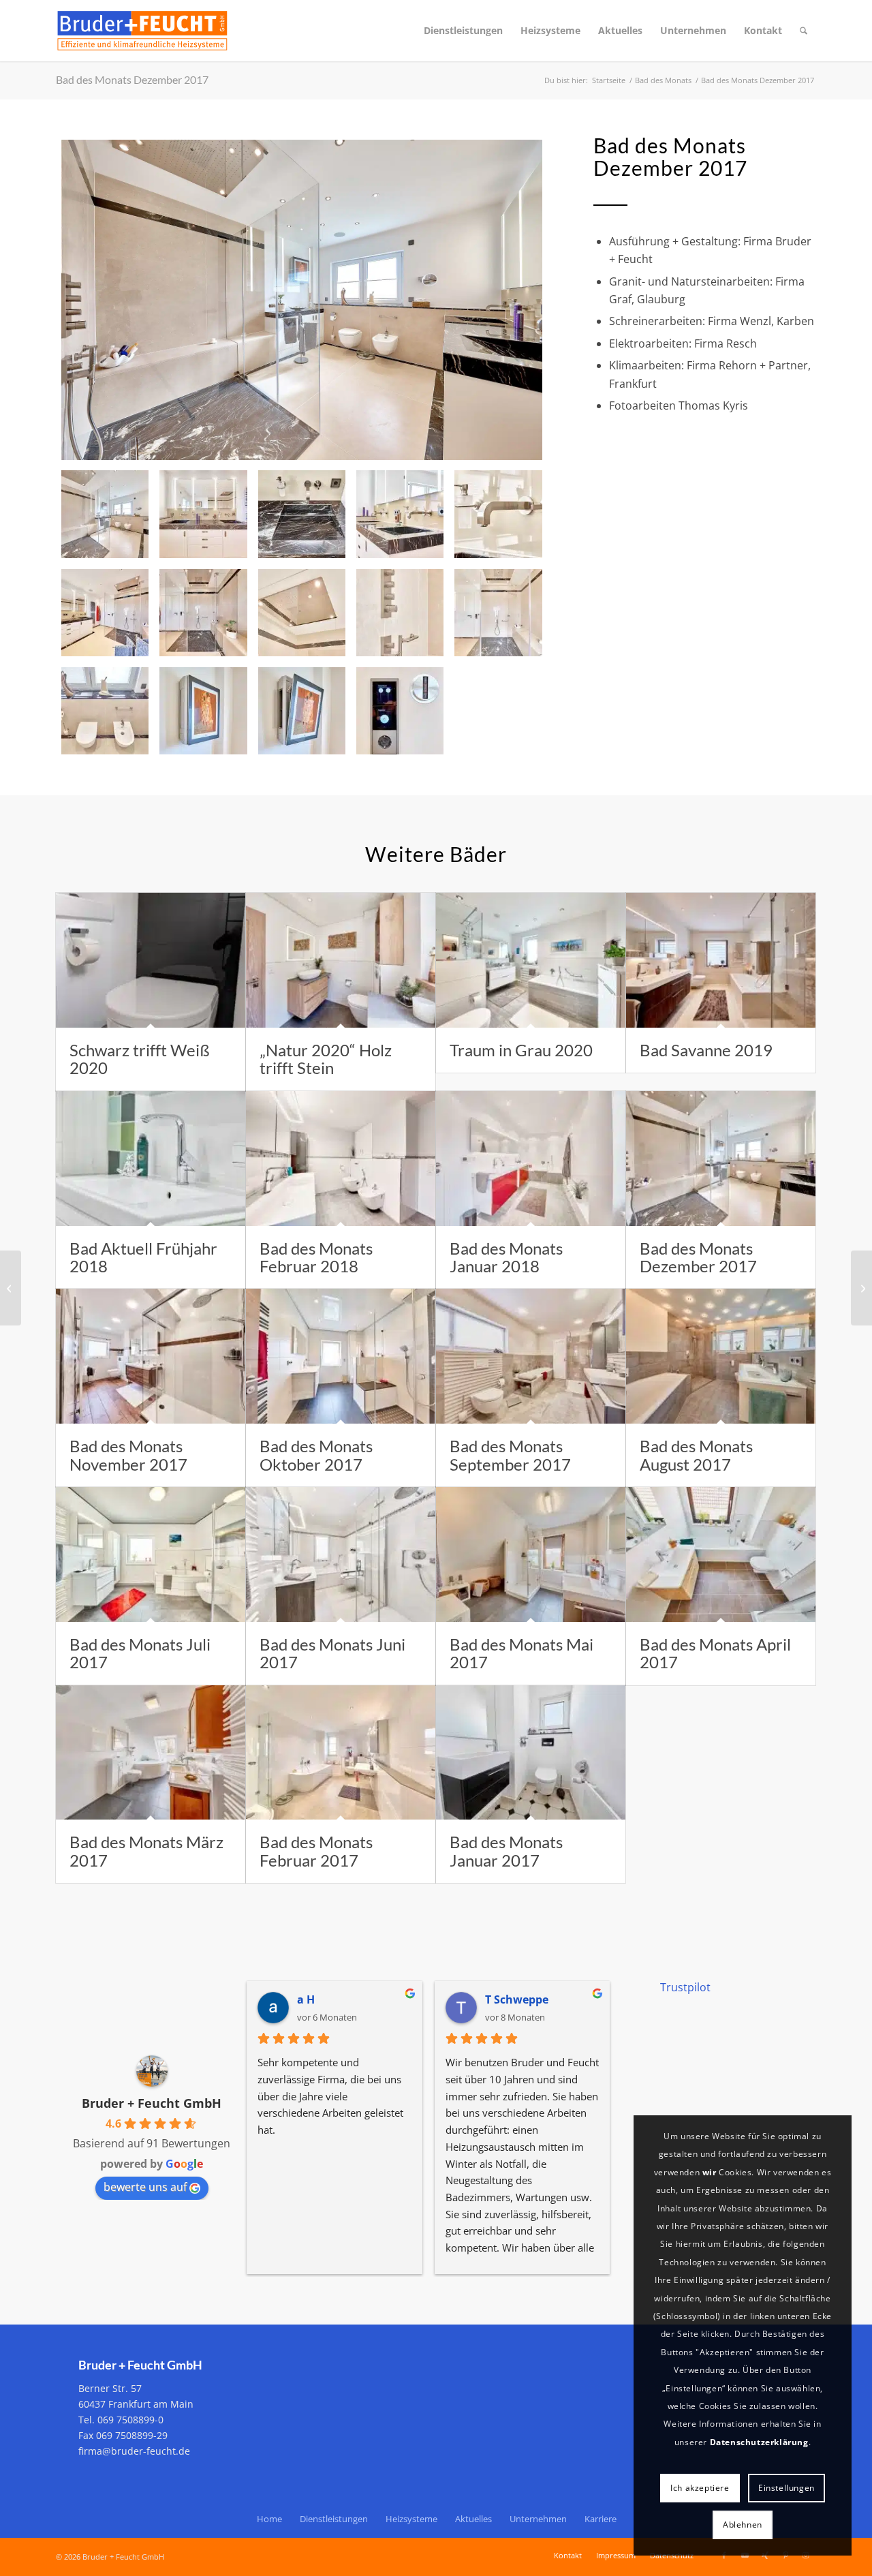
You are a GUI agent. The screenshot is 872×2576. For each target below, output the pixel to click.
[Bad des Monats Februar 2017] (341, 1753)
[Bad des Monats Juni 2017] (341, 1554)
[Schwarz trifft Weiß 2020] (151, 960)
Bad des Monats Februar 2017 (316, 1851)
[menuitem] (463, 31)
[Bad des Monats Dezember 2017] (302, 300)
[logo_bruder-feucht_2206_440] (142, 31)
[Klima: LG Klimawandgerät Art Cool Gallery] (203, 711)
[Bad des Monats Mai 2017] (531, 1554)
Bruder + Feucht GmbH (152, 2103)
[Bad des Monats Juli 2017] (151, 1554)
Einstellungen (787, 2488)
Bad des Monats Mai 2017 (521, 1653)
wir (710, 2172)
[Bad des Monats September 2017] (531, 1356)
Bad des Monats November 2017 (128, 1455)
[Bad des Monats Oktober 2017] (341, 1356)
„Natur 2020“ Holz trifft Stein (326, 1059)
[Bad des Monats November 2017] (151, 1356)
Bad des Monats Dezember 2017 (132, 79)
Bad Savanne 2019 (706, 1050)
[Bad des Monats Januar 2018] (531, 1159)
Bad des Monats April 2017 (715, 1653)
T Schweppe (329, 1999)
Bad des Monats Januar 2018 (506, 1257)
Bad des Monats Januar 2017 (506, 1851)
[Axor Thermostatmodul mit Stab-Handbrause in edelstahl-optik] (400, 613)
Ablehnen (743, 2525)
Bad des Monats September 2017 (510, 1455)
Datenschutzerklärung (759, 2442)
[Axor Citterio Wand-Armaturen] (498, 514)
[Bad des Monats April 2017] (721, 1554)
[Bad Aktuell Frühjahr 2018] (151, 1159)
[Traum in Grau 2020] (531, 960)
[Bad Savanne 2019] (721, 960)
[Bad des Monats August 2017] (721, 1356)
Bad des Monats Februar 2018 (316, 1257)
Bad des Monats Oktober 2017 (316, 1455)
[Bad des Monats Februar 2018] (341, 1159)
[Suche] (804, 31)
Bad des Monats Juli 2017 (140, 1653)
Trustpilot (685, 1987)
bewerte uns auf (145, 2187)
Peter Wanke (519, 1999)
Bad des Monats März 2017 (146, 1851)
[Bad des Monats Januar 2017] (531, 1753)
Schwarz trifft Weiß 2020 (140, 1059)
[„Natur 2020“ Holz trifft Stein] (341, 960)
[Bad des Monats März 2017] (151, 1753)
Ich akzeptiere (700, 2488)
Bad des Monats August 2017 (696, 1455)
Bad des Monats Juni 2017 (332, 1653)
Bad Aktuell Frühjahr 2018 (143, 1257)
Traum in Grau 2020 (521, 1050)
